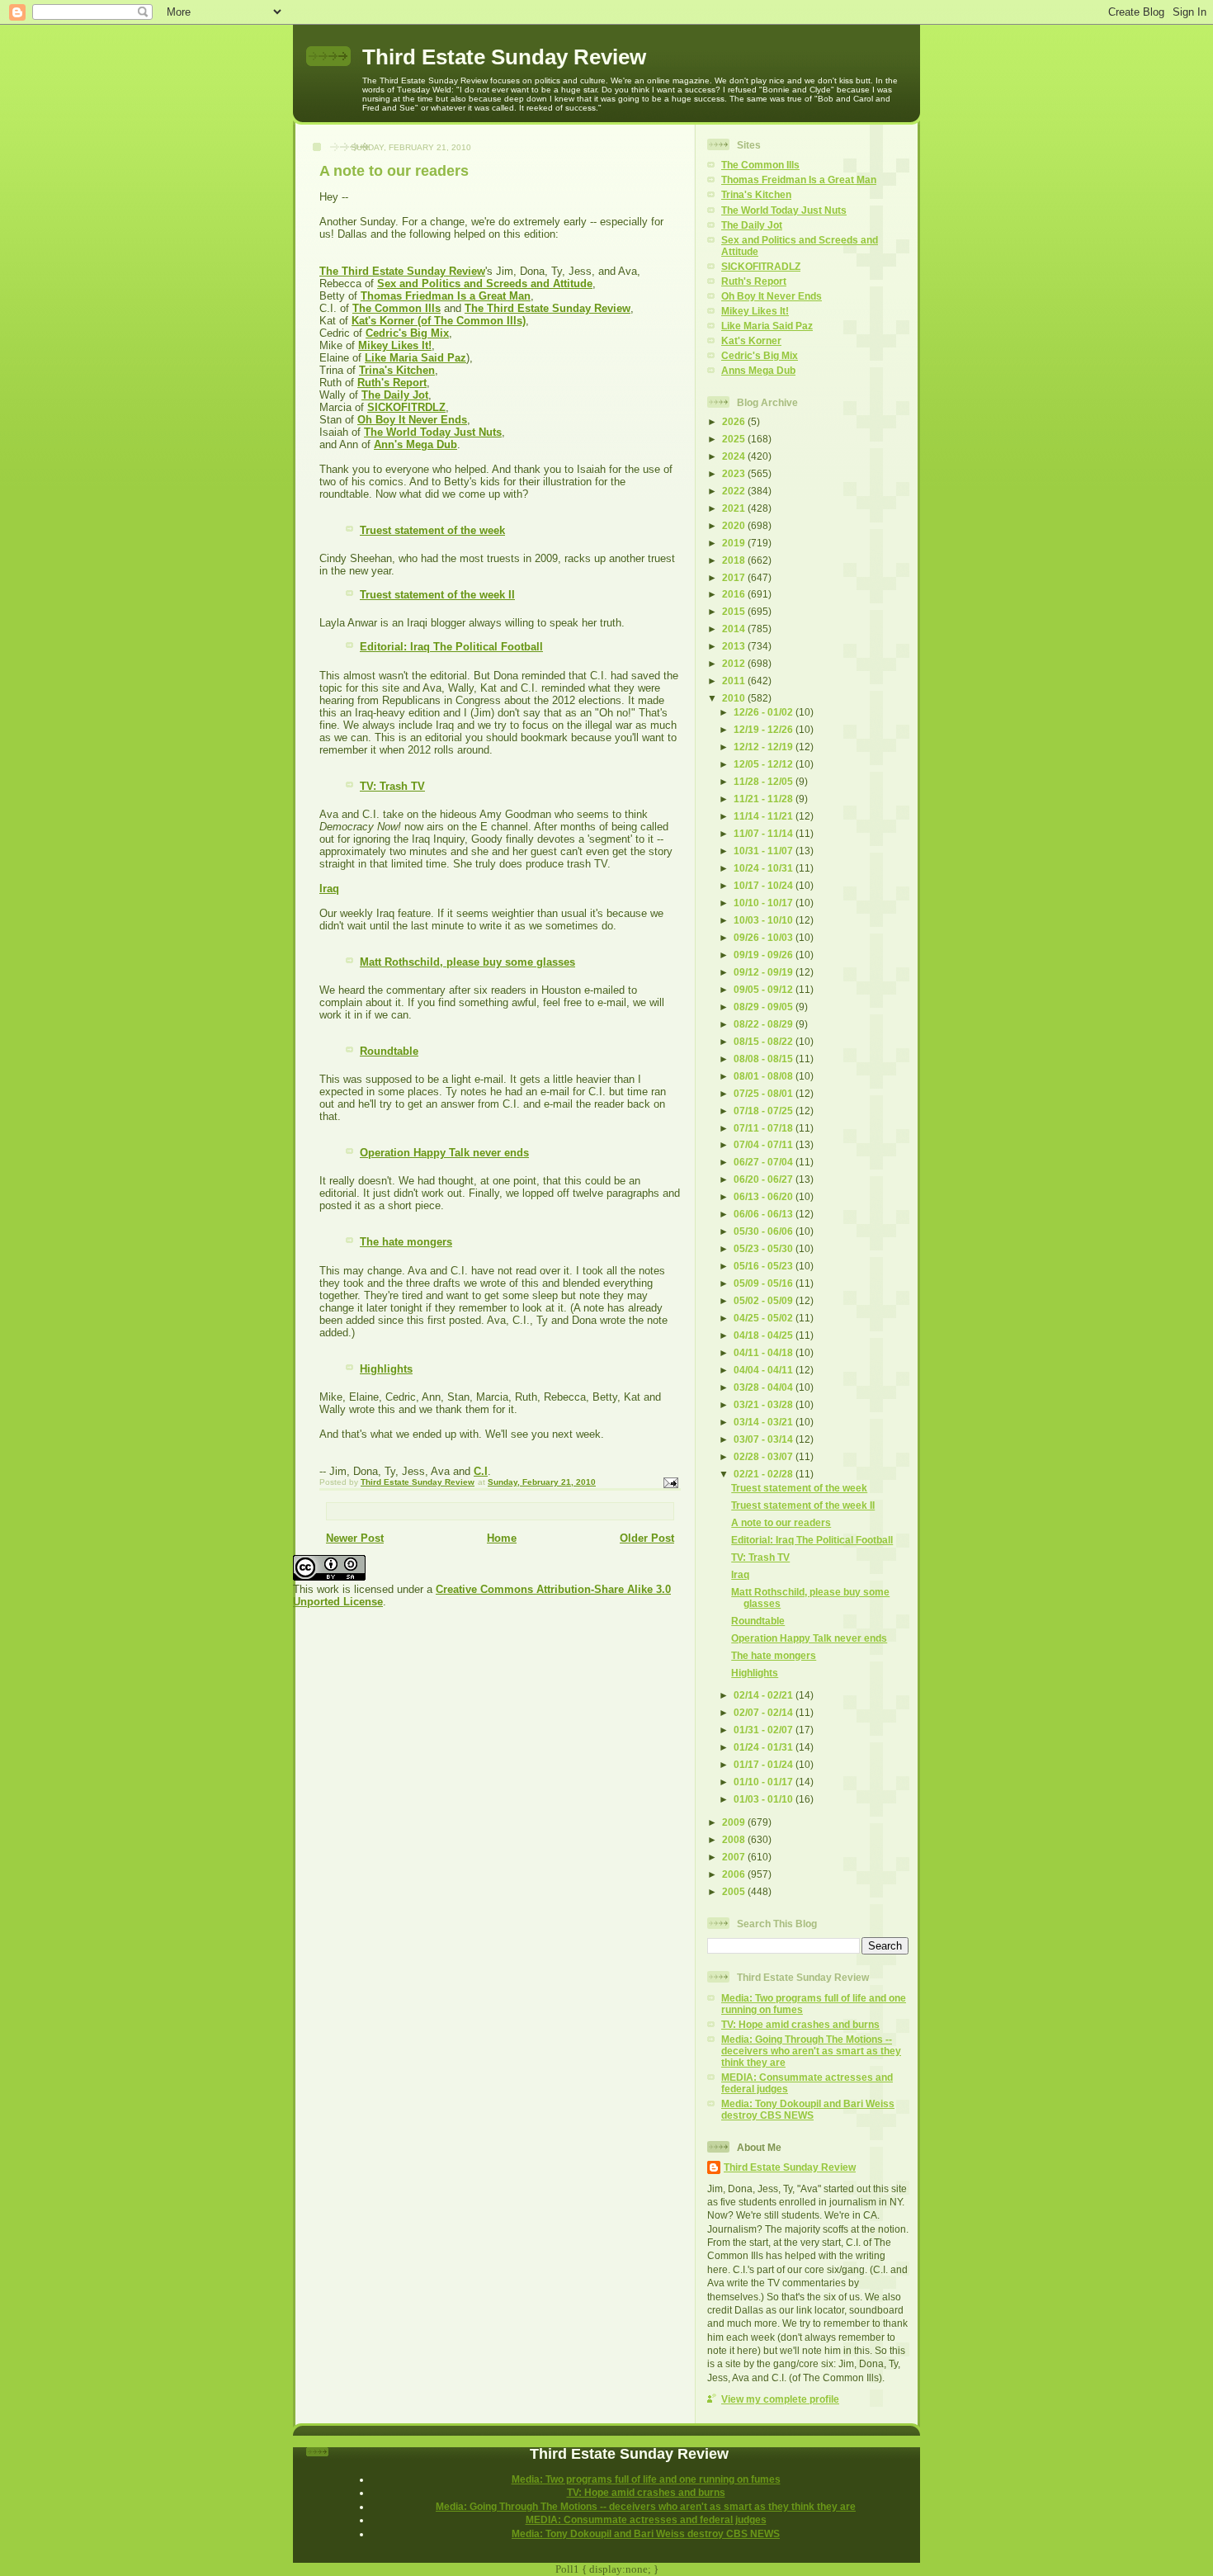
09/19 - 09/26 (765, 955)
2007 (735, 1857)
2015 (735, 611)
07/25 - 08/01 (765, 1093)
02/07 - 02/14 (765, 1712)
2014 (735, 629)
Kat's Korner (751, 340)
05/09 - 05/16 (765, 1283)
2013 (735, 646)
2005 (735, 1891)
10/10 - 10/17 (765, 903)
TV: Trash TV (392, 786)
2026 (735, 421)
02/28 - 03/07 (765, 1456)
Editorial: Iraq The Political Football (451, 647)
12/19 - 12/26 (765, 729)
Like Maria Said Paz (415, 358)
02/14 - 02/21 (765, 1695)
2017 (735, 577)
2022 (735, 491)
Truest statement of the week (432, 530)
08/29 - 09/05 (765, 1007)
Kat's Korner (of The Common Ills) (439, 321)
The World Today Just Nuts (433, 432)
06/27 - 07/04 (765, 1162)
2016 (735, 594)
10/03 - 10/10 (765, 920)
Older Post (647, 1538)
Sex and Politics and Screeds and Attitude (485, 284)
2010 (735, 698)
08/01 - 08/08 (765, 1076)
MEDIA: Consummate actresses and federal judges (646, 2519)
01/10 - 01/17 (765, 1782)
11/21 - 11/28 (765, 799)
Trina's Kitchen (397, 370)
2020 (735, 525)
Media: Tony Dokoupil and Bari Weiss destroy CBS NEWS (808, 2109)
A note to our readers (781, 1522)
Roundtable (389, 1051)
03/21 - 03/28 (765, 1404)
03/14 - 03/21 (765, 1422)
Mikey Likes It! (395, 345)
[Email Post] (670, 1482)
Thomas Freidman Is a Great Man (799, 180)
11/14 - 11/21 (765, 816)
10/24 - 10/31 (765, 868)
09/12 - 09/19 (765, 972)
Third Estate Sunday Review (504, 57)
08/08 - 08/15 (765, 1059)
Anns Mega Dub (758, 370)
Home (502, 1538)
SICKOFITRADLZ (761, 266)
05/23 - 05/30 (765, 1248)
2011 (735, 681)
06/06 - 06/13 (765, 1214)
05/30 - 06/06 (765, 1231)
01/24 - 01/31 (765, 1747)
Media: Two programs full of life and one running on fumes (646, 2479)
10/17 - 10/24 (765, 885)
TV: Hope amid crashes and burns (800, 2024)
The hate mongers (406, 1242)
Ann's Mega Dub (415, 444)
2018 (735, 560)
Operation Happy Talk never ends (444, 1153)
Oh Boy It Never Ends (412, 420)
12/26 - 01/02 (765, 712)
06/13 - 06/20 (765, 1196)
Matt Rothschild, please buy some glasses (467, 962)
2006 (735, 1874)
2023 (735, 473)
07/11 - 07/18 (765, 1128)
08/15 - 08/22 (765, 1041)
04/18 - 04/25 (765, 1335)
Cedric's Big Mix (407, 333)
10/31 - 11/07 (765, 851)
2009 (735, 1822)
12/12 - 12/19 (765, 747)
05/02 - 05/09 (765, 1300)
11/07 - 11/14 (765, 833)
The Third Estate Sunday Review (402, 271)
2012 (735, 663)
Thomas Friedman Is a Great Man (446, 296)
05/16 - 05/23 (765, 1266)
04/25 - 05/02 (765, 1318)
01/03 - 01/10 (765, 1799)
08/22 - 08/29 (765, 1024)
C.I (481, 1471)
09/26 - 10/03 (765, 937)
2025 (735, 439)
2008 (735, 1839)
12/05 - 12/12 (765, 764)
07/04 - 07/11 (765, 1144)
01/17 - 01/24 (765, 1764)
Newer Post (355, 1538)
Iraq (329, 889)
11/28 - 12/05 (765, 781)
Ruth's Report (392, 383)
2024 (735, 456)
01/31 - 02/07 (765, 1730)
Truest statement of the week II (437, 595)
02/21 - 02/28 (765, 1474)
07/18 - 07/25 (765, 1111)
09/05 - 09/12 (765, 989)
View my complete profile (780, 2399)
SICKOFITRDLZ (406, 407)
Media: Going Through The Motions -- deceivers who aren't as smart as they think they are (811, 2051)
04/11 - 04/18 (765, 1352)
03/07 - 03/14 (765, 1439)
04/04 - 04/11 (765, 1370)
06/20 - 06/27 (765, 1179)
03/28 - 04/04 (765, 1387)
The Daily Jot (395, 395)
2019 (735, 543)
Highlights (386, 1369)
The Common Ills (396, 308)
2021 (735, 508)
